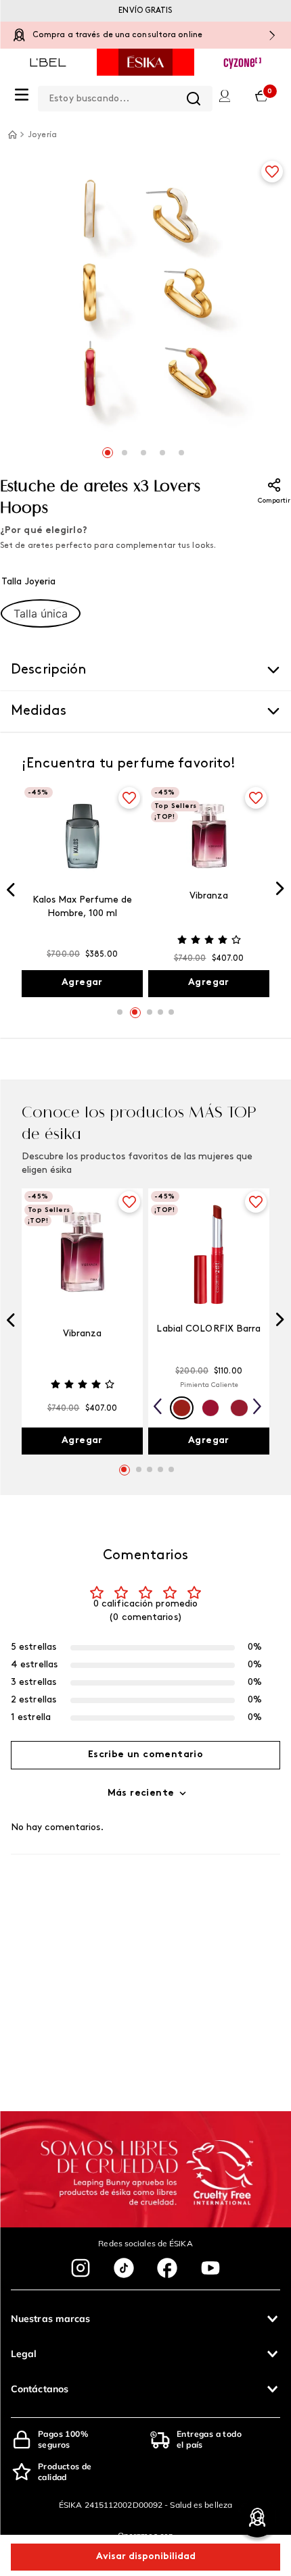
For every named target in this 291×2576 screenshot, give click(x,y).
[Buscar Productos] (194, 99)
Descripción (49, 670)
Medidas (39, 711)
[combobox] (125, 96)
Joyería (42, 135)
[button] (41, 613)
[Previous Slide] (11, 891)
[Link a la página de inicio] (12, 134)
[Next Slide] (280, 890)
